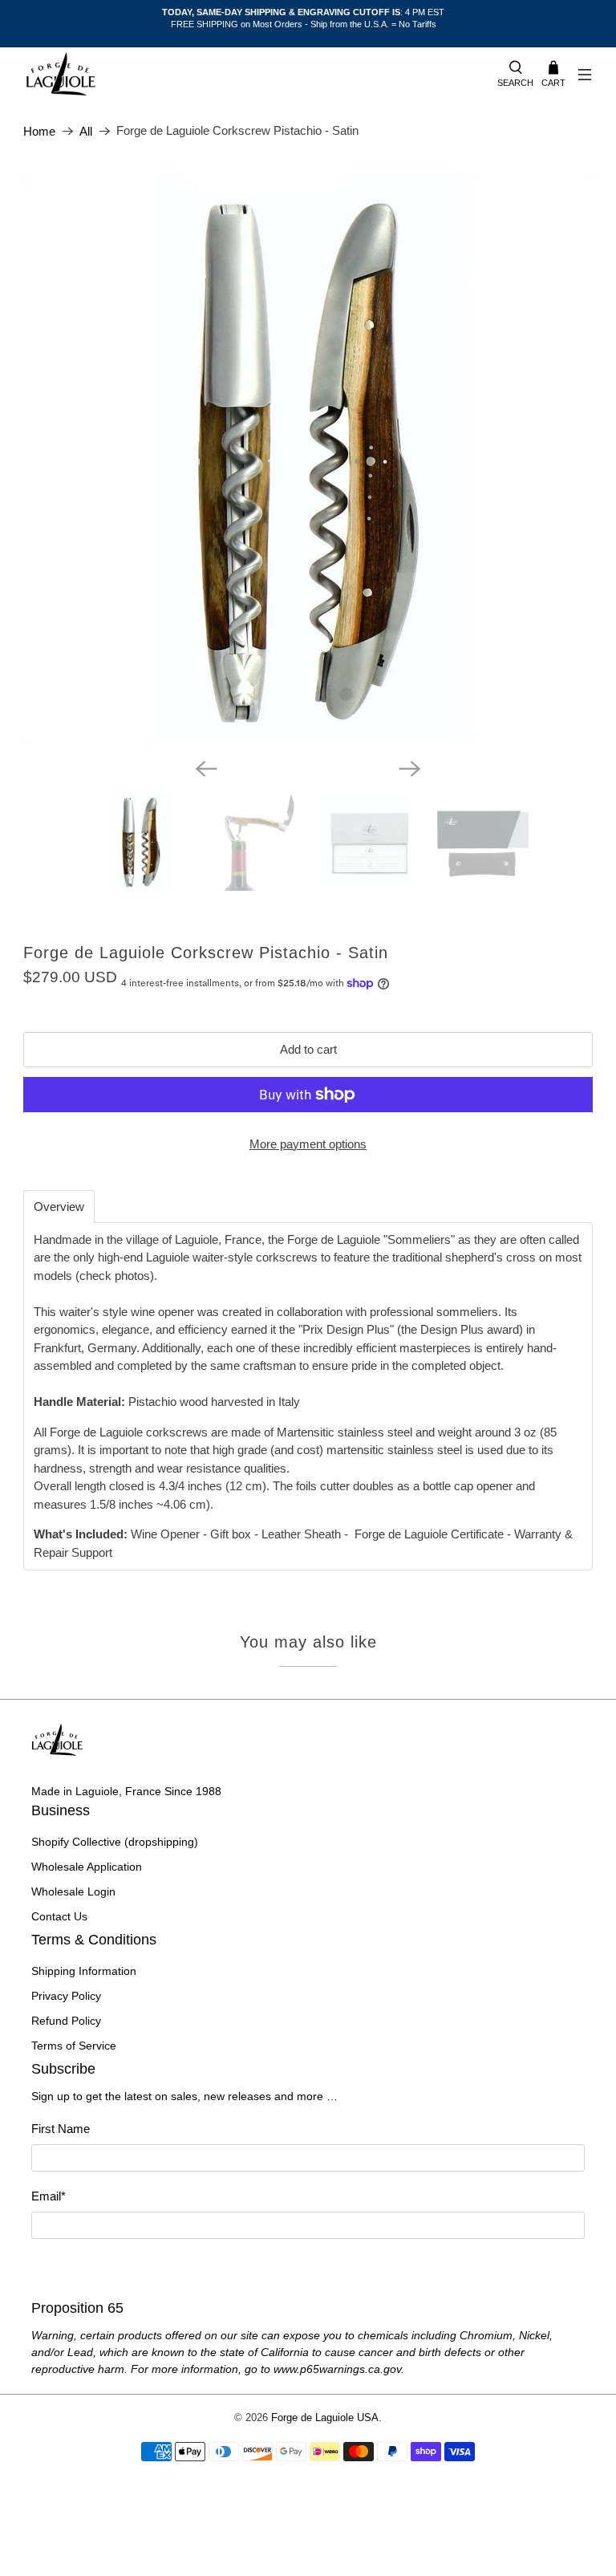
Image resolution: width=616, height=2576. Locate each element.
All (86, 131)
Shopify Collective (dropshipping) (115, 1842)
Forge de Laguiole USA (325, 2418)
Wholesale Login (73, 1891)
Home (39, 131)
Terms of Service (74, 2046)
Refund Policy (66, 2021)
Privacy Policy (66, 1996)
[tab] (59, 1207)
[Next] (410, 769)
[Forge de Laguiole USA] (253, 75)
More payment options (308, 1144)
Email (49, 2196)
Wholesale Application (87, 1867)
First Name (61, 2129)
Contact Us (59, 1916)
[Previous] (206, 769)
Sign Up (308, 2267)
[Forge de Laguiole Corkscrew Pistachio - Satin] (308, 460)
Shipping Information (84, 1971)
